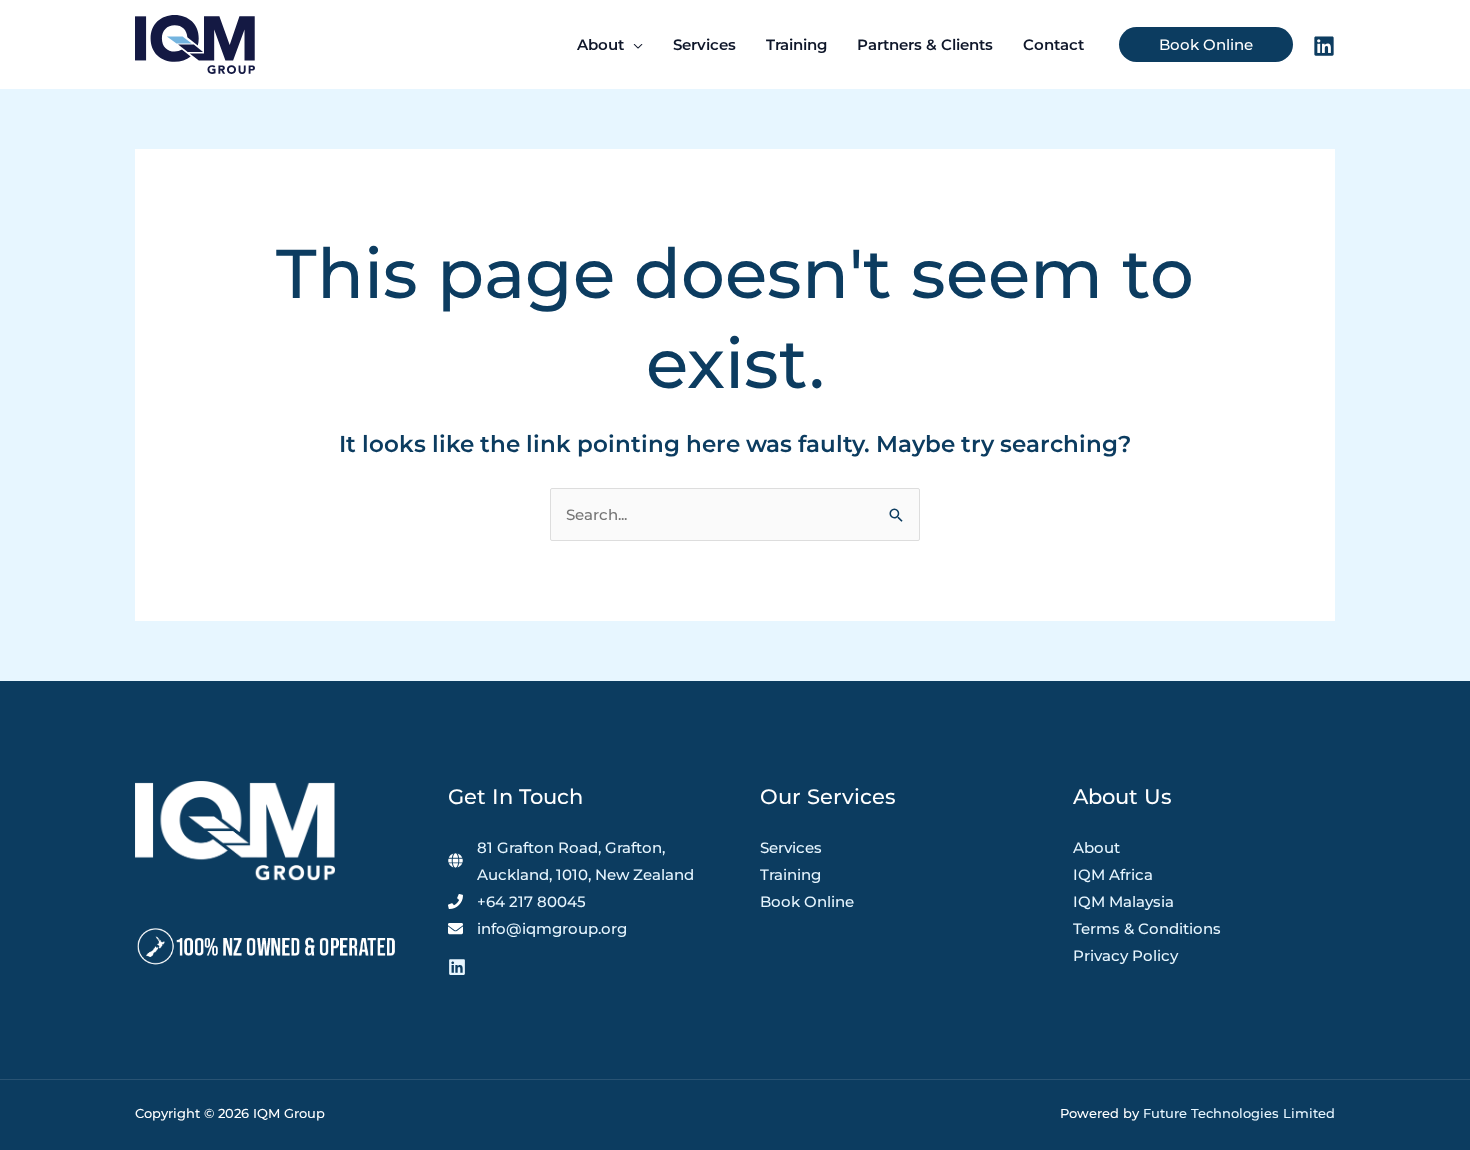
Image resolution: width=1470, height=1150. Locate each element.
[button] (633, 45)
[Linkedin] (1324, 46)
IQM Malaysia (1123, 901)
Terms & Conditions (1147, 928)
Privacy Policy (1125, 955)
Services (791, 847)
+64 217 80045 (531, 901)
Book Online (807, 901)
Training (790, 874)
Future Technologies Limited (1239, 1113)
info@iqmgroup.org (552, 928)
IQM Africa (1113, 874)
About (1096, 847)
